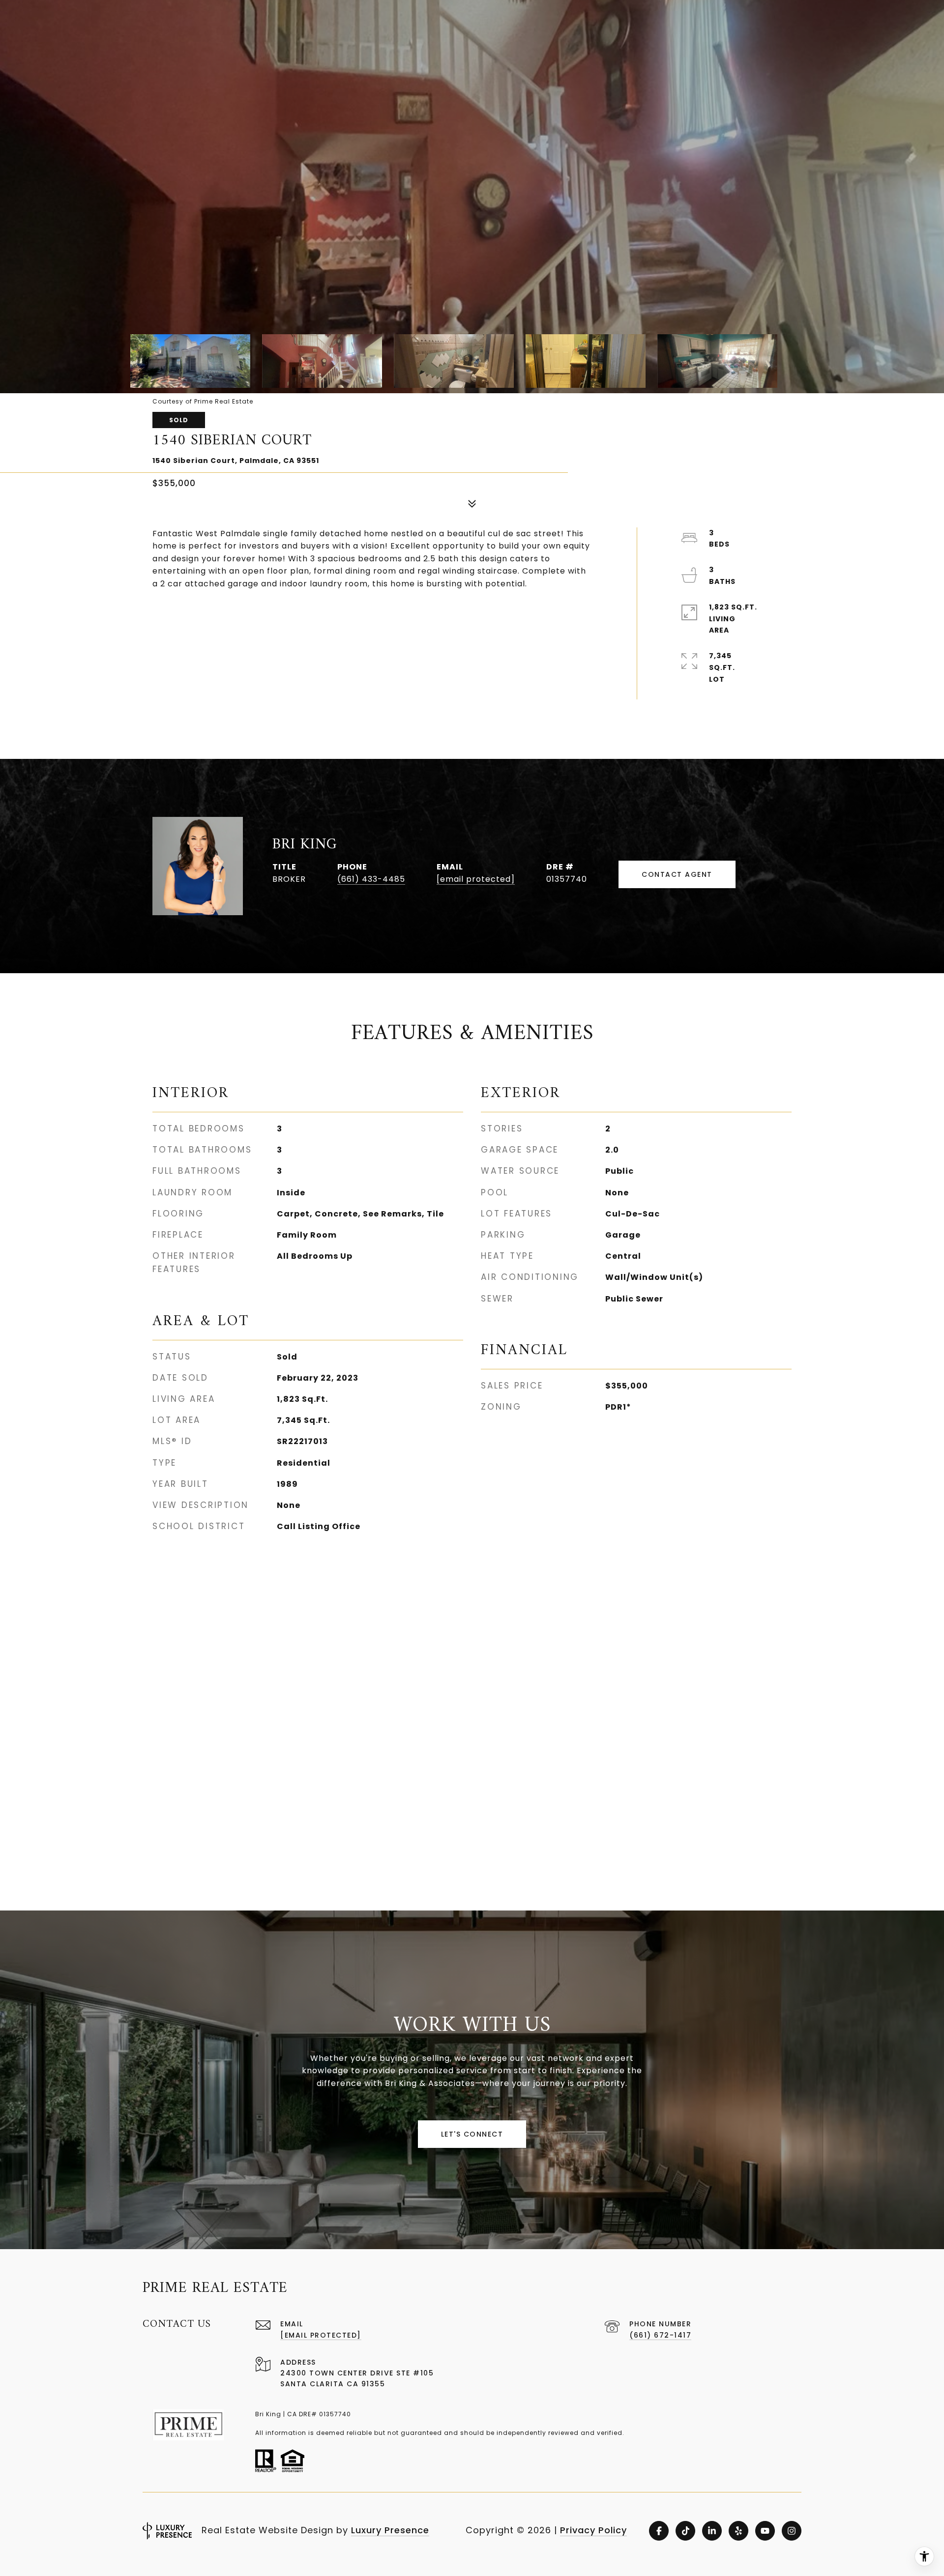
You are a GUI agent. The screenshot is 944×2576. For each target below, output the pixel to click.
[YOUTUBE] (765, 2531)
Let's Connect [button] (472, 2134)
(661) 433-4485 (371, 879)
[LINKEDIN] (712, 2531)
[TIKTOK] (685, 2531)
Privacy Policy (593, 2530)
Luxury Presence (390, 2530)
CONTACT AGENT (677, 874)
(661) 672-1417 (660, 2335)
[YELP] (738, 2531)
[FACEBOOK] (659, 2531)
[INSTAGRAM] (792, 2531)
